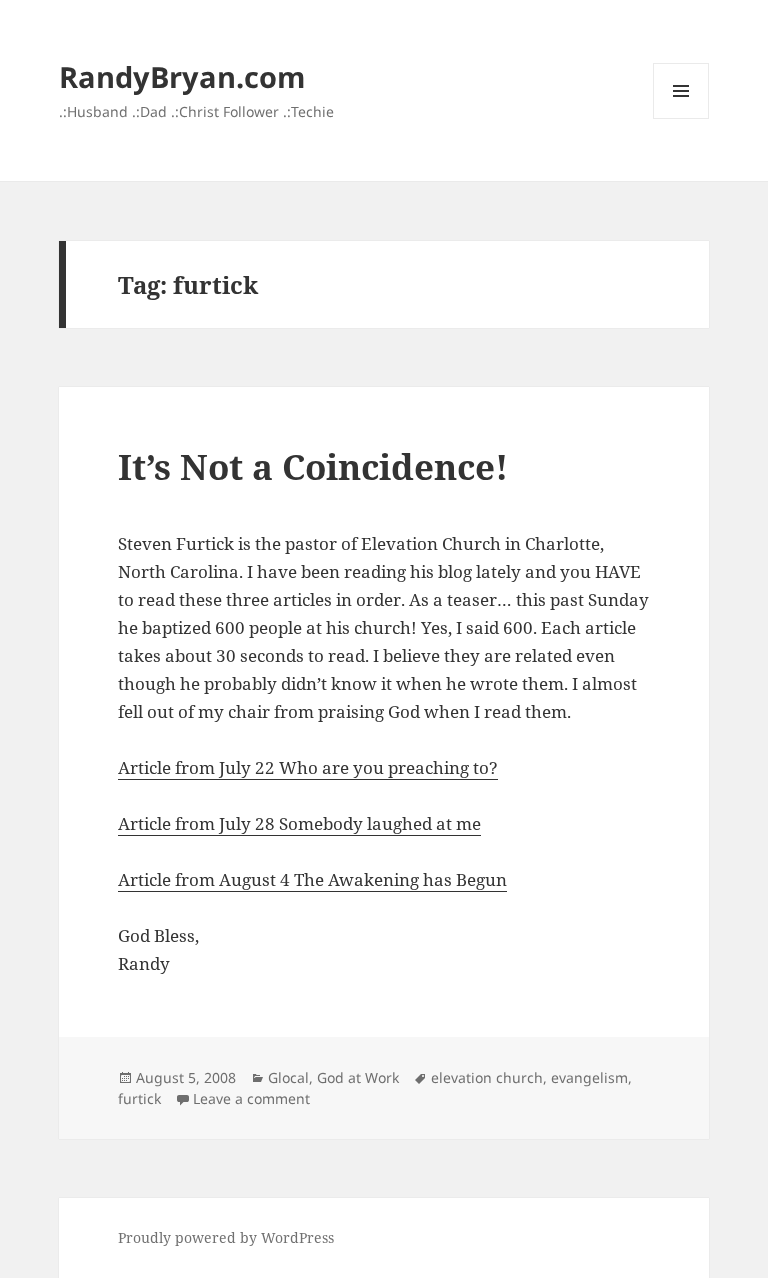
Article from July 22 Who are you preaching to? (308, 767)
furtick (139, 1098)
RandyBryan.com (182, 76)
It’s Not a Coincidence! (313, 466)
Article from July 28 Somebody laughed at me (299, 823)
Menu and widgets (681, 118)
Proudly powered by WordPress (226, 1237)
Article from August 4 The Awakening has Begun (312, 879)
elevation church (487, 1077)
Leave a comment (251, 1098)
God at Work (358, 1077)
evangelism (589, 1077)
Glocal (288, 1077)
